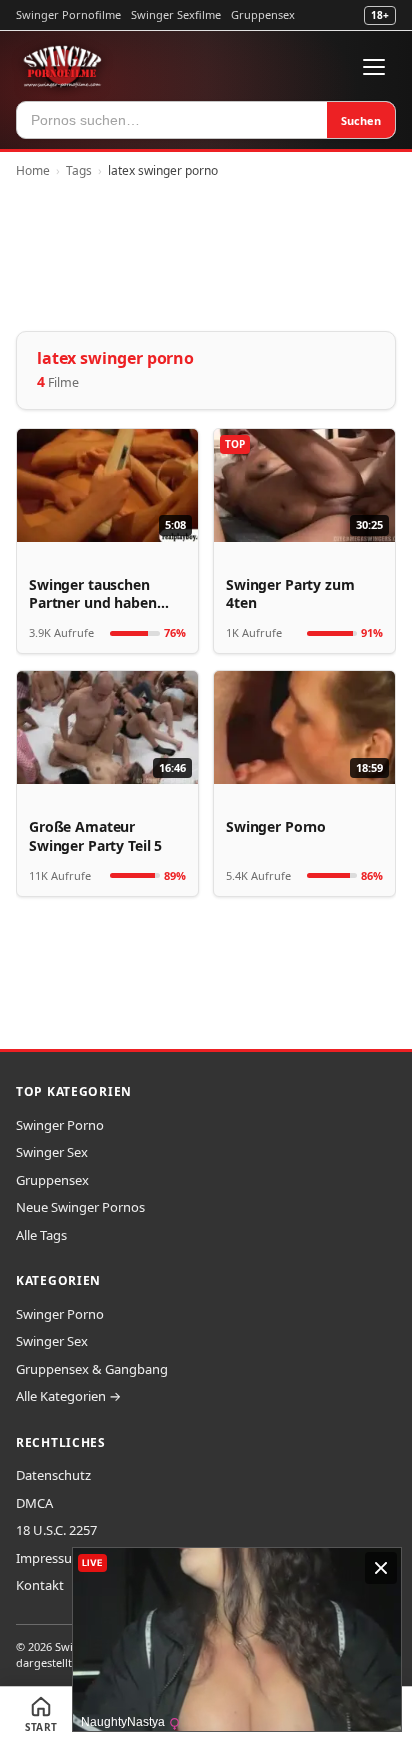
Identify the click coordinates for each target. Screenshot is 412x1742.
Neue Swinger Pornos (80, 1207)
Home (33, 170)
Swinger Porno (60, 1125)
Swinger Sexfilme (176, 14)
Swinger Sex (52, 1152)
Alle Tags (41, 1235)
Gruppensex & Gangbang (92, 1369)
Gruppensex (263, 14)
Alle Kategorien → (68, 1396)
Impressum (50, 1558)
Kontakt (40, 1585)
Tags (79, 170)
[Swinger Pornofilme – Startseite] (62, 67)
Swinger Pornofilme (68, 14)
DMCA (34, 1503)
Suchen (361, 120)
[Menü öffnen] (374, 67)
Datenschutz (53, 1475)
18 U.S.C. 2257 (56, 1530)
